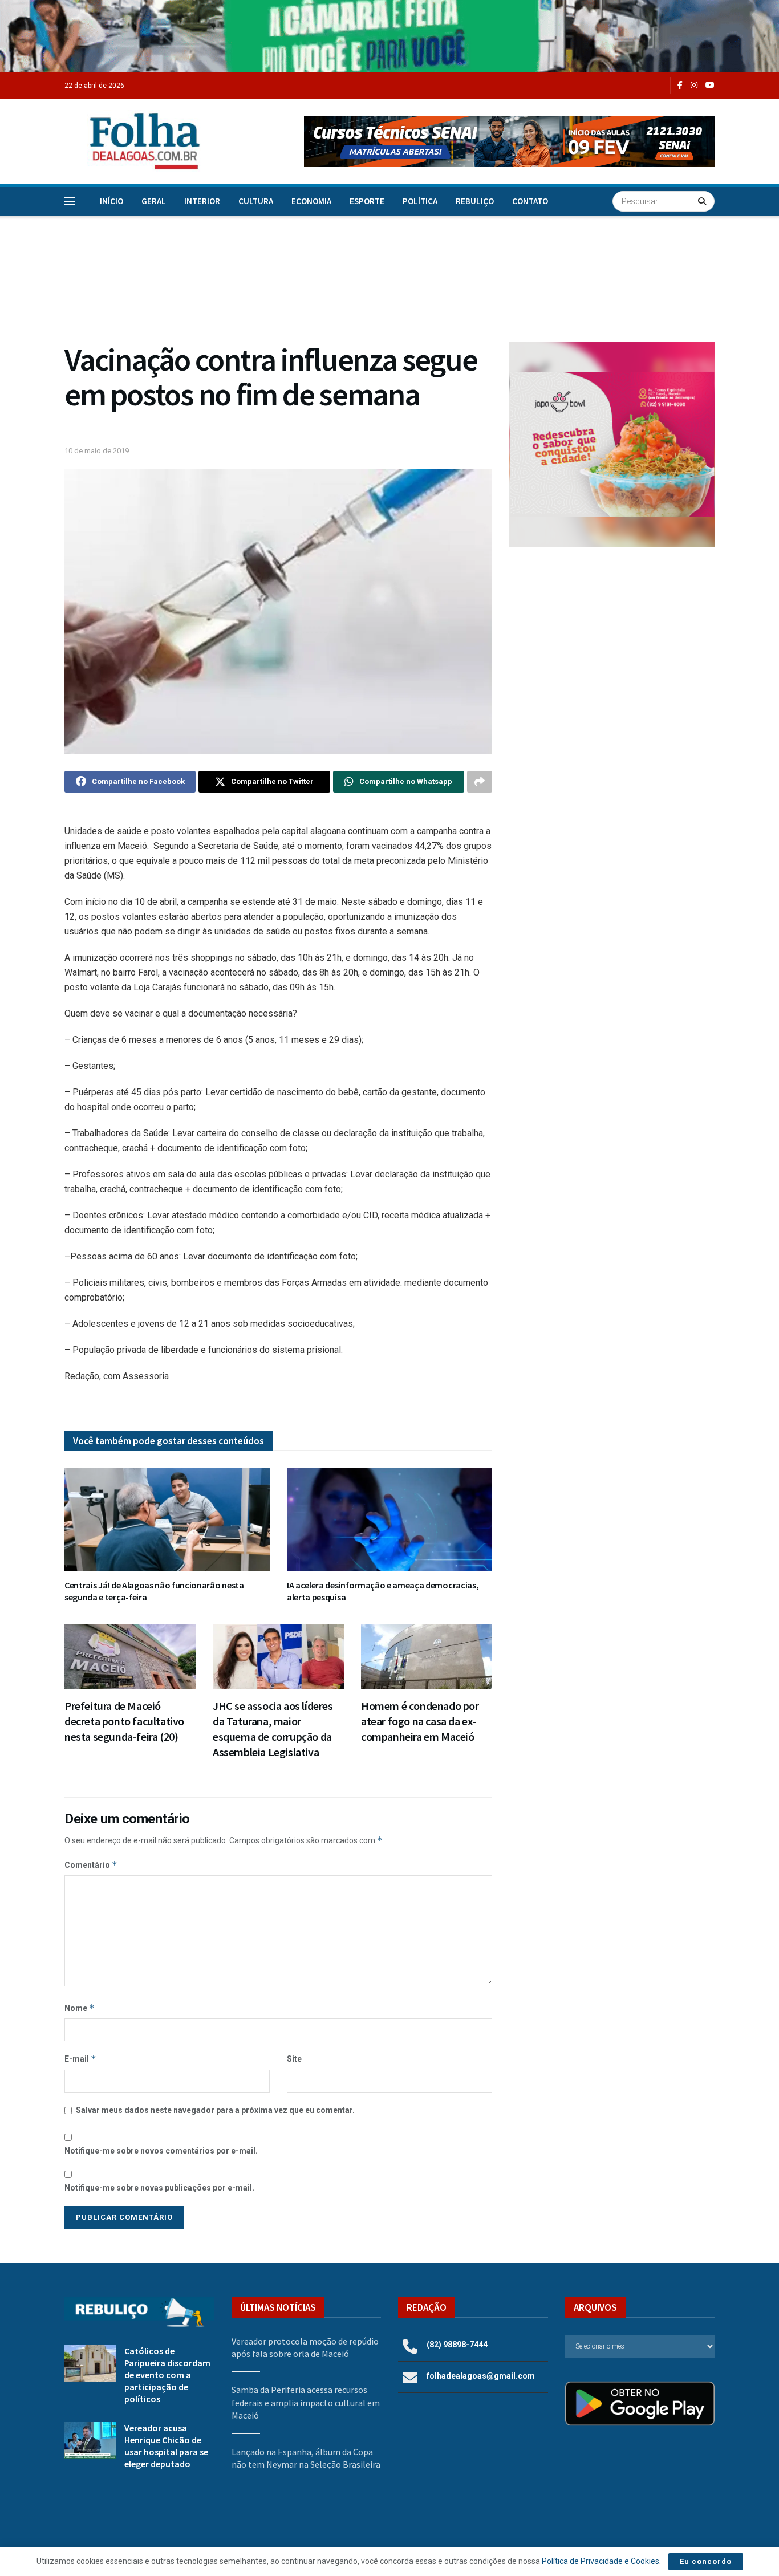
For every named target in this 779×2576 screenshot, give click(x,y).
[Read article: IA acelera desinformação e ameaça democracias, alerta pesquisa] (389, 1519)
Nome (80, 2008)
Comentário (91, 1865)
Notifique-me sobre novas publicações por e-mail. (159, 2188)
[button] (509, 141)
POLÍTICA (420, 201)
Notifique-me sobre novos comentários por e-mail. (161, 2151)
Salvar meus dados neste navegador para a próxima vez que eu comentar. (215, 2110)
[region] (389, 36)
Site (294, 2059)
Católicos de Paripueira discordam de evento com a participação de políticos (167, 2375)
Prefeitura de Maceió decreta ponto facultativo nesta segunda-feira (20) (124, 1721)
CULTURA (256, 201)
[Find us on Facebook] (680, 85)
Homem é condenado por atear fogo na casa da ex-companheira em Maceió (420, 1721)
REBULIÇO (475, 201)
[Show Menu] (70, 201)
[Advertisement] (612, 650)
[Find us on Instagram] (694, 85)
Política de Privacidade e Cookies (601, 2561)
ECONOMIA (311, 201)
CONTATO (530, 201)
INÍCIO (111, 201)
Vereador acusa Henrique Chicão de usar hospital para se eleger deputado (166, 2446)
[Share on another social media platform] (480, 782)
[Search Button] (703, 201)
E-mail (80, 2059)
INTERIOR (202, 201)
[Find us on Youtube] (710, 85)
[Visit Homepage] (133, 141)
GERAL (154, 201)
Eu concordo (706, 2561)
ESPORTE (367, 201)
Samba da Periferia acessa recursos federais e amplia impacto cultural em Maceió (306, 2402)
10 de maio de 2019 (97, 451)
